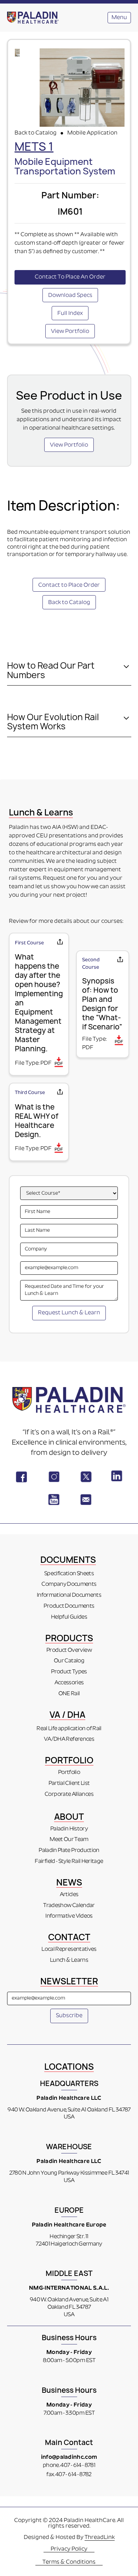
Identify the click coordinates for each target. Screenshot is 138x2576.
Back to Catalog (36, 133)
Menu (119, 18)
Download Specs (70, 295)
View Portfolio (70, 331)
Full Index (70, 313)
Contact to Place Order (69, 585)
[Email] (60, 943)
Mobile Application (92, 133)
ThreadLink (100, 2538)
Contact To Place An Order (70, 277)
